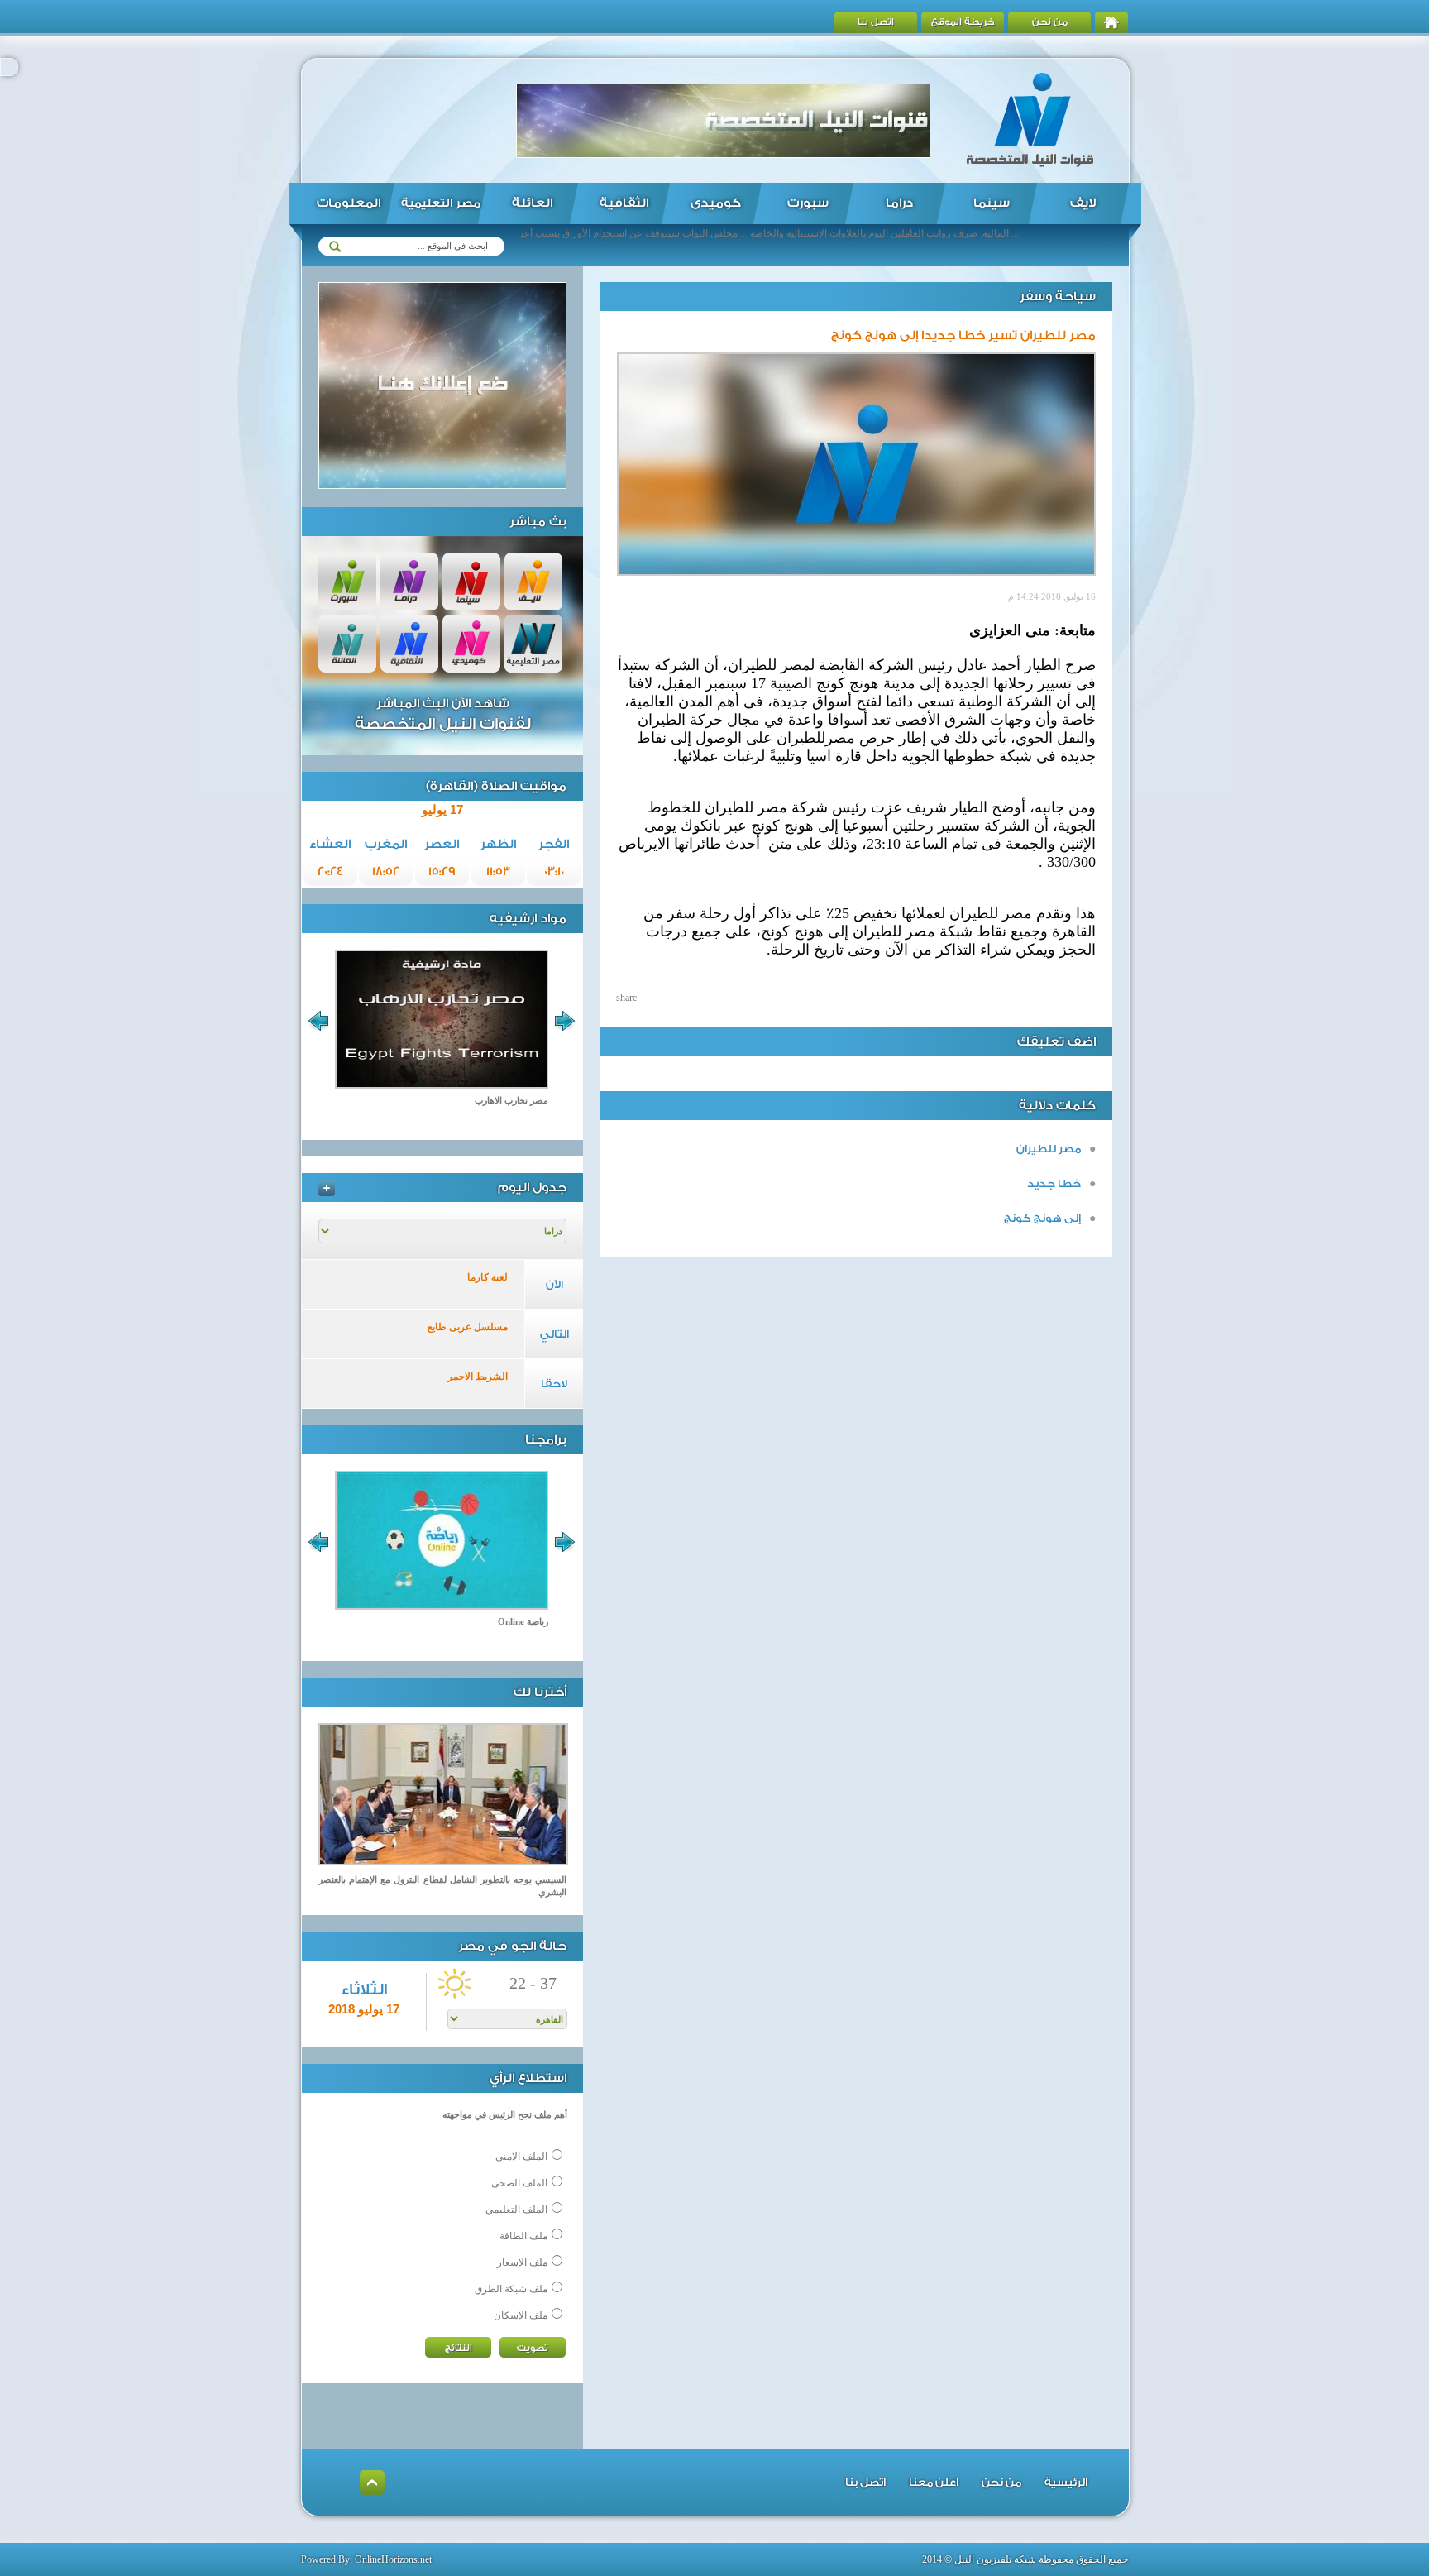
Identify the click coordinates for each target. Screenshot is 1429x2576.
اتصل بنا (876, 22)
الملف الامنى (521, 2157)
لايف (1083, 203)
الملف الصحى (519, 2183)
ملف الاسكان (521, 2315)
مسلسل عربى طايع (468, 1327)
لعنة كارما (487, 1277)
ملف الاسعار (522, 2262)
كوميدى (716, 203)
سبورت (808, 203)
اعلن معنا (934, 2482)
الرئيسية (1066, 2482)
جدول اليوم (532, 1187)
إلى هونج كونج (1042, 1218)
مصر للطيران (1049, 1149)
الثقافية (624, 203)
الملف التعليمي (516, 2210)
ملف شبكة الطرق (511, 2289)
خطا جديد (1054, 1183)
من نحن (1050, 22)
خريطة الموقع (963, 22)
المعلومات (349, 203)
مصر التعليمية (441, 203)
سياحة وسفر (1058, 297)
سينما (992, 203)
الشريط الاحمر (478, 1377)
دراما (899, 203)
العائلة (532, 203)
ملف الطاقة (523, 2236)
